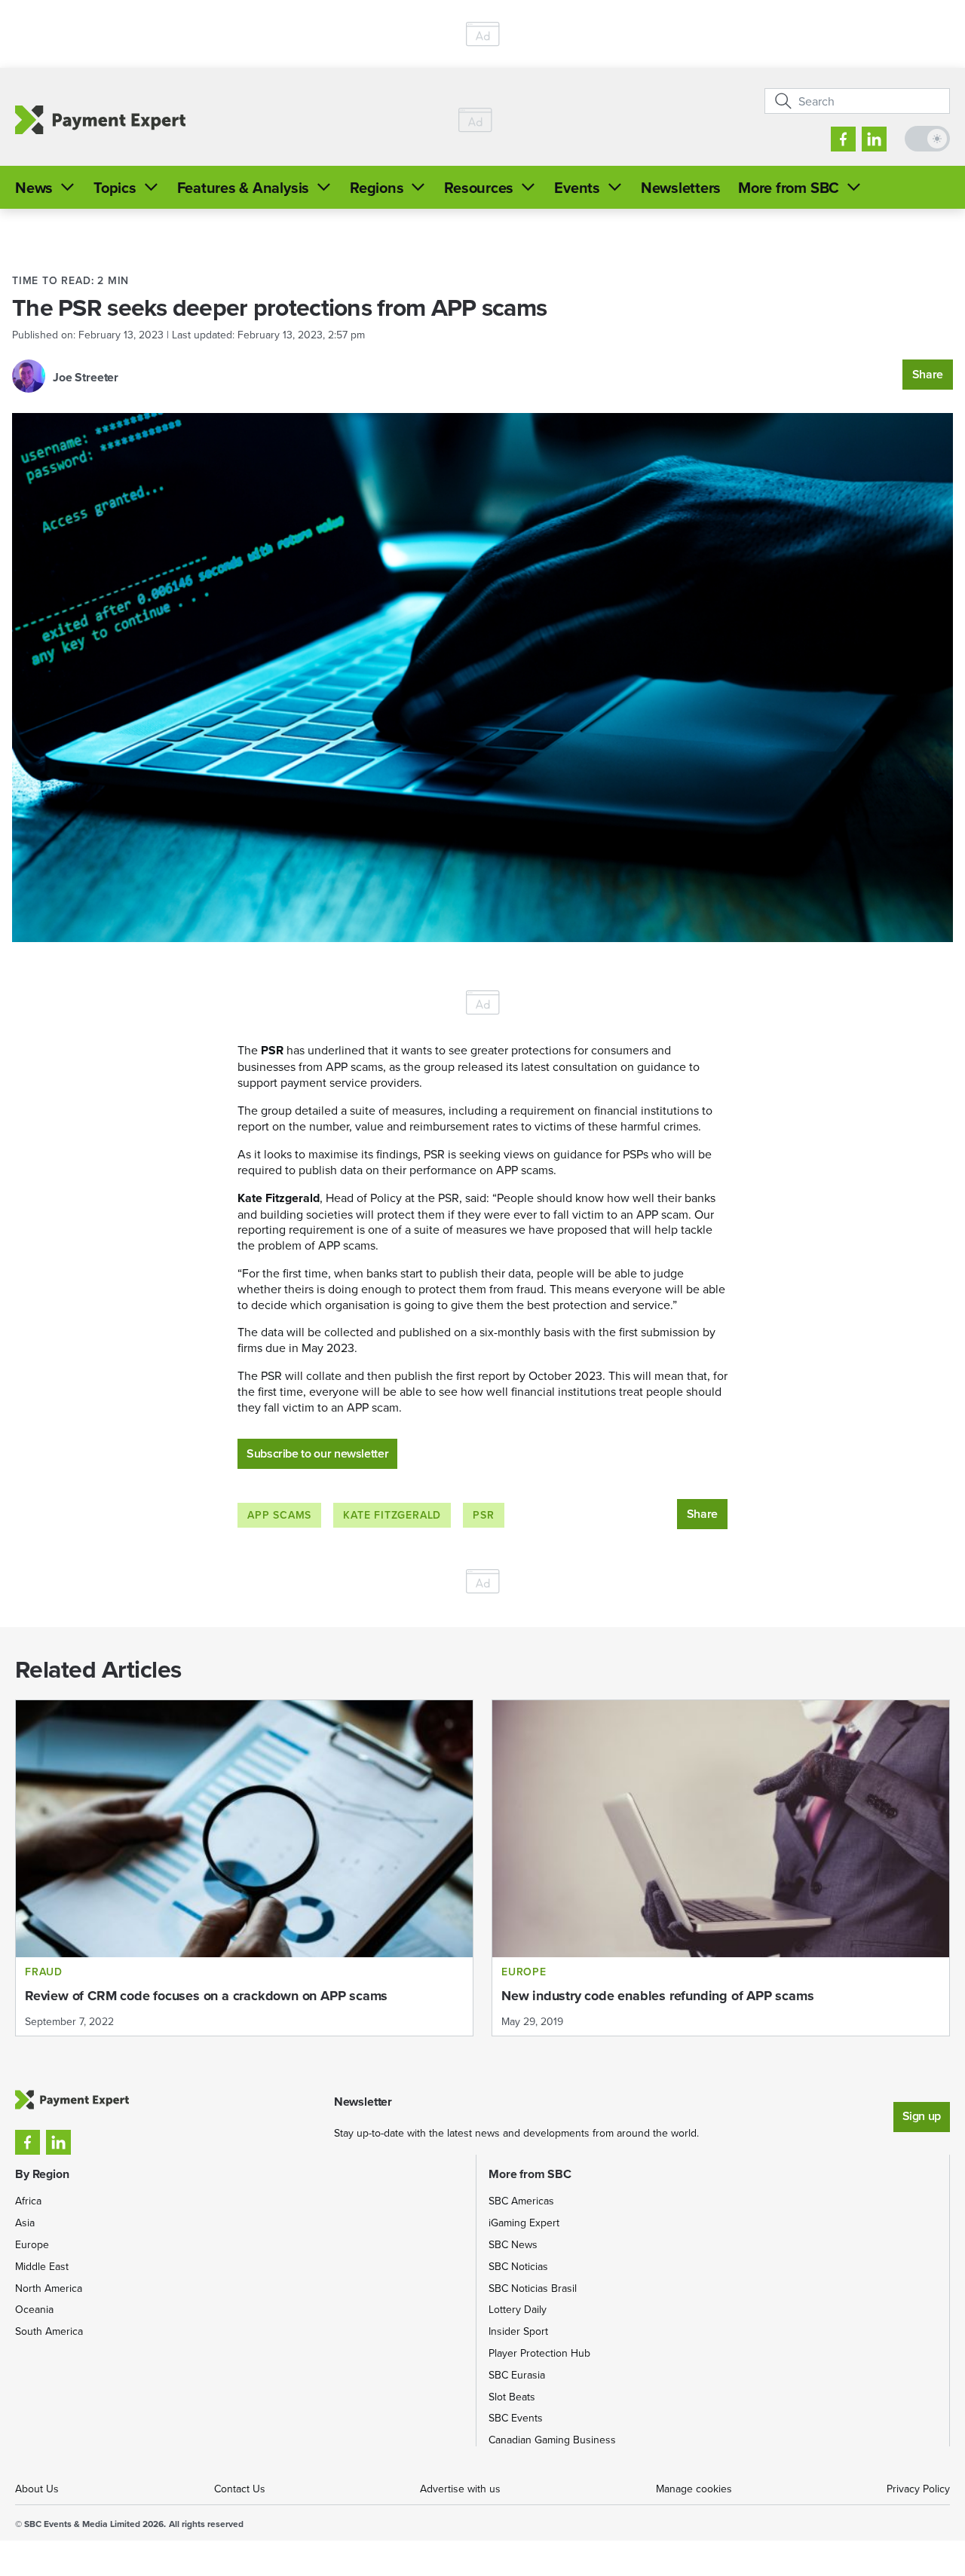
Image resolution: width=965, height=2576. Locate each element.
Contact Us (240, 2489)
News (34, 187)
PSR (483, 1515)
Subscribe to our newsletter (317, 1453)
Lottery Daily (518, 2309)
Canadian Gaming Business (552, 2440)
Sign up (922, 2116)
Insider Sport (518, 2331)
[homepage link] (100, 119)
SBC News (513, 2244)
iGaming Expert (524, 2223)
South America (49, 2331)
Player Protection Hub (539, 2353)
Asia (25, 2223)
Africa (28, 2201)
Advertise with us (460, 2489)
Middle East (42, 2266)
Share (928, 374)
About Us (37, 2489)
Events (577, 187)
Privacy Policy (918, 2489)
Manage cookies (694, 2489)
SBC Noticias (518, 2266)
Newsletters (681, 187)
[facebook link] (843, 139)
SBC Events (516, 2418)
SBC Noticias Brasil (533, 2288)
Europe (32, 2244)
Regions (377, 187)
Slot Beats (512, 2397)
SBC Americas (521, 2201)
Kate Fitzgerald (392, 1515)
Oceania (34, 2309)
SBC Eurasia (517, 2375)
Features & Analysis (243, 187)
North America (49, 2288)
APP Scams (279, 1515)
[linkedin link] (874, 139)
